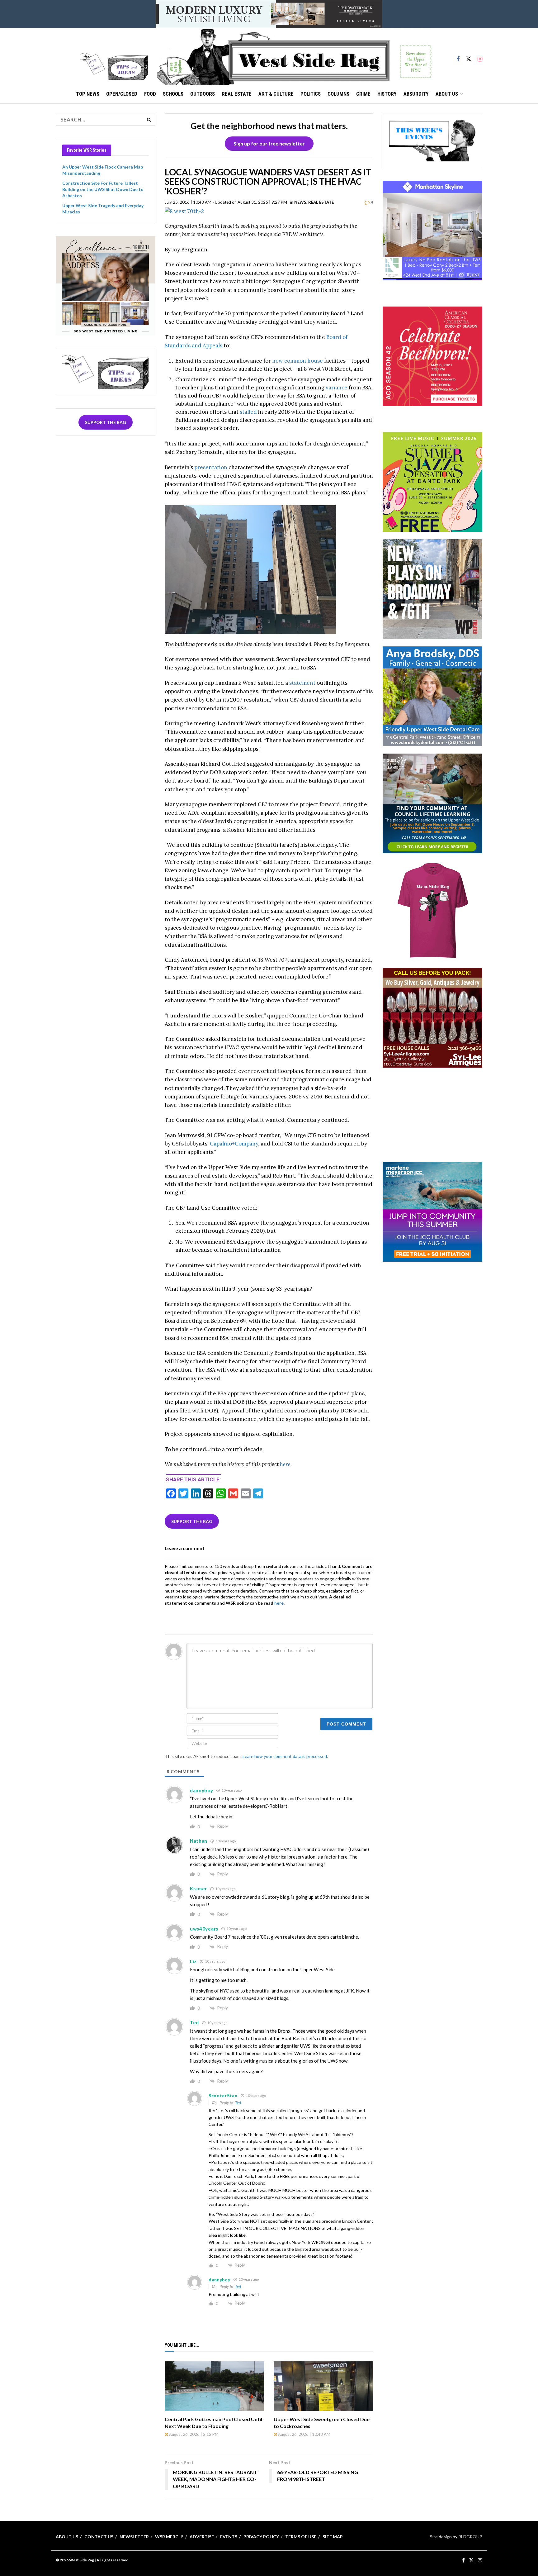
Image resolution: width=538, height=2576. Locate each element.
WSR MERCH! (169, 2537)
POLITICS (311, 94)
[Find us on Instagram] (480, 56)
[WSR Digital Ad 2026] (432, 1017)
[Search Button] (149, 119)
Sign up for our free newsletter (269, 143)
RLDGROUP (470, 2537)
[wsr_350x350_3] (432, 356)
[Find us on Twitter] (469, 56)
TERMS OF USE (301, 2537)
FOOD (150, 94)
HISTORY (387, 94)
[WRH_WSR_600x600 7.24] (432, 230)
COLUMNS (338, 94)
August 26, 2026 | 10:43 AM (304, 2434)
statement (302, 683)
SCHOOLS (173, 94)
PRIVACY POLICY (261, 2537)
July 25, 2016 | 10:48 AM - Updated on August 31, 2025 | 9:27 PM (226, 202)
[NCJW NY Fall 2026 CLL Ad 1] (432, 803)
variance (337, 388)
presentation (211, 467)
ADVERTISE (202, 2537)
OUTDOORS (203, 94)
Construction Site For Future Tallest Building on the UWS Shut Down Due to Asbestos (103, 189)
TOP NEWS (88, 94)
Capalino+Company (234, 1144)
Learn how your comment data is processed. (285, 1756)
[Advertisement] (432, 1114)
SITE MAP (333, 2537)
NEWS (300, 202)
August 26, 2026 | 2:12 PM (193, 2434)
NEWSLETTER (134, 2537)
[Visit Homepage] (294, 56)
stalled (248, 412)
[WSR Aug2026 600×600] (432, 1211)
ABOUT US (447, 94)
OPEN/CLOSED (122, 94)
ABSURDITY (416, 94)
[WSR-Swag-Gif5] (432, 910)
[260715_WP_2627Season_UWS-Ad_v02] (432, 589)
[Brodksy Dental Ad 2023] (432, 696)
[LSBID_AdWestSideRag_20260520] (432, 481)
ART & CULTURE (276, 94)
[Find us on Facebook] (458, 56)
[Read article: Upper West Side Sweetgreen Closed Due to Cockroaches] (323, 2386)
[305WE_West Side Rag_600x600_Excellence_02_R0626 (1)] (106, 285)
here (285, 1464)
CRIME (363, 94)
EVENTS (229, 2537)
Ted (238, 2103)
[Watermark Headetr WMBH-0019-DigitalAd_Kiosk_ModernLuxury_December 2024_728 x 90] (269, 14)
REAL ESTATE (237, 94)
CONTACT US (99, 2537)
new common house (297, 361)
